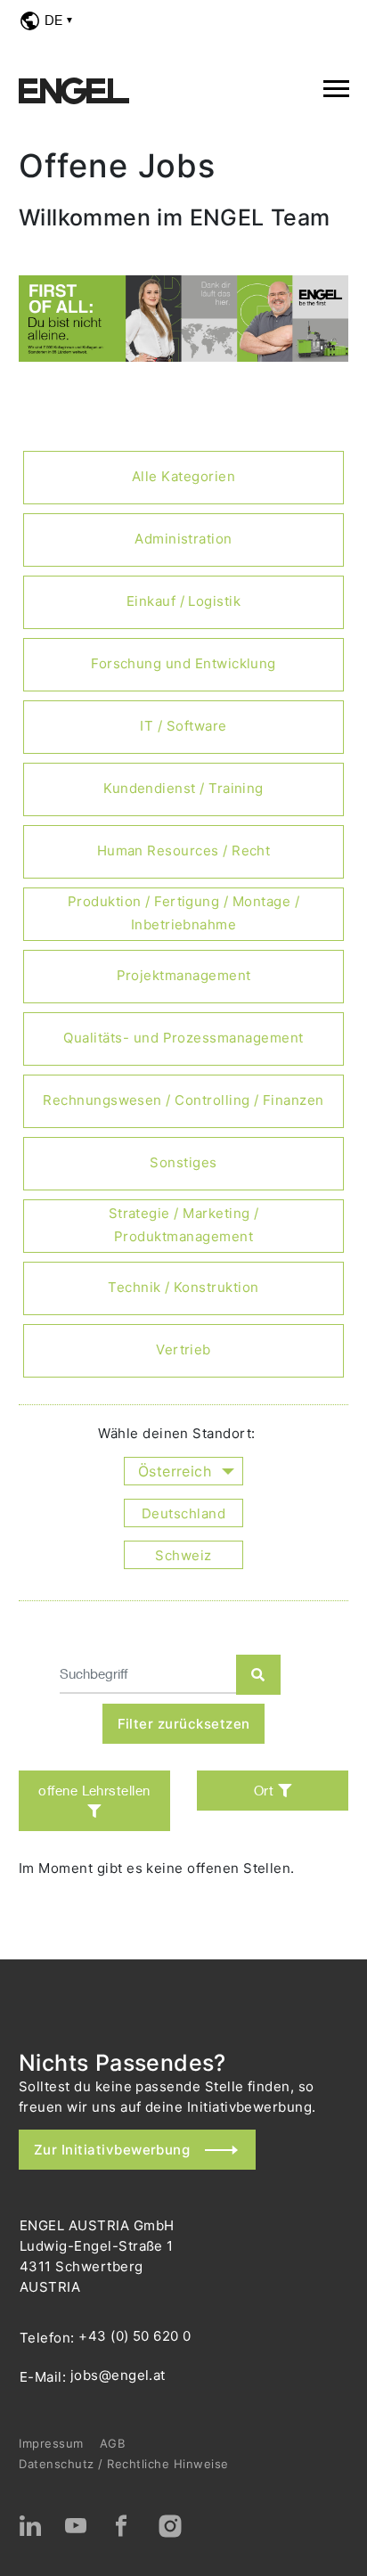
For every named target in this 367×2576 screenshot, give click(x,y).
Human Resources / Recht (184, 850)
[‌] (30, 2526)
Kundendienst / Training (183, 788)
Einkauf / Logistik (183, 601)
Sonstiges (183, 1162)
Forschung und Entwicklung (183, 663)
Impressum (51, 2443)
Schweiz (183, 1555)
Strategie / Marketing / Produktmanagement (184, 1225)
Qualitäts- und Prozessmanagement (183, 1038)
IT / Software (183, 726)
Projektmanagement (184, 975)
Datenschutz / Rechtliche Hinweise (124, 2464)
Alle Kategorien (183, 476)
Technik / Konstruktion (183, 1287)
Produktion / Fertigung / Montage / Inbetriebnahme (183, 913)
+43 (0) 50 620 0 (135, 2336)
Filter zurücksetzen (184, 1724)
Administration (183, 539)
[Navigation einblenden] (336, 86)
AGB (113, 2443)
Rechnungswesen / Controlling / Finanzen (183, 1100)
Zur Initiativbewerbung (112, 2150)
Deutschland (183, 1513)
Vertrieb (183, 1349)
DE (53, 20)
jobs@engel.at (118, 2375)
